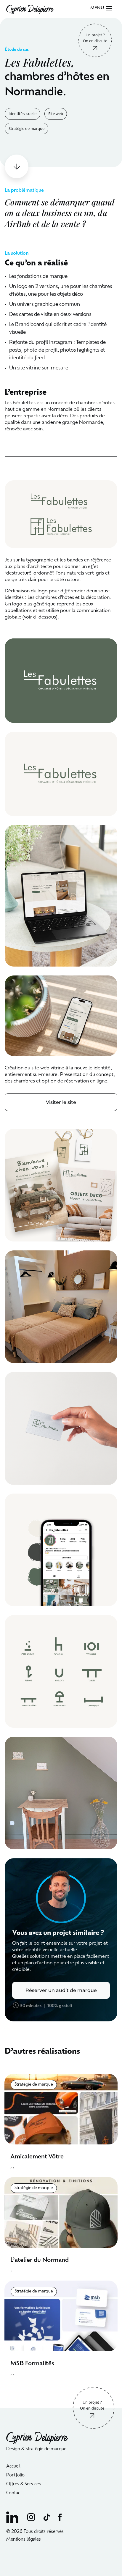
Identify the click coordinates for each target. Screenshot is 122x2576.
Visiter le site (61, 1102)
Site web (56, 114)
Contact (14, 2493)
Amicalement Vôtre (37, 2157)
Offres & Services (24, 2484)
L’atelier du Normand (40, 2260)
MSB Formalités (32, 2364)
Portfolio (15, 2475)
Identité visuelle (23, 114)
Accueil (13, 2466)
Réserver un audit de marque (61, 1990)
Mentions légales (24, 2540)
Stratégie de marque (27, 128)
